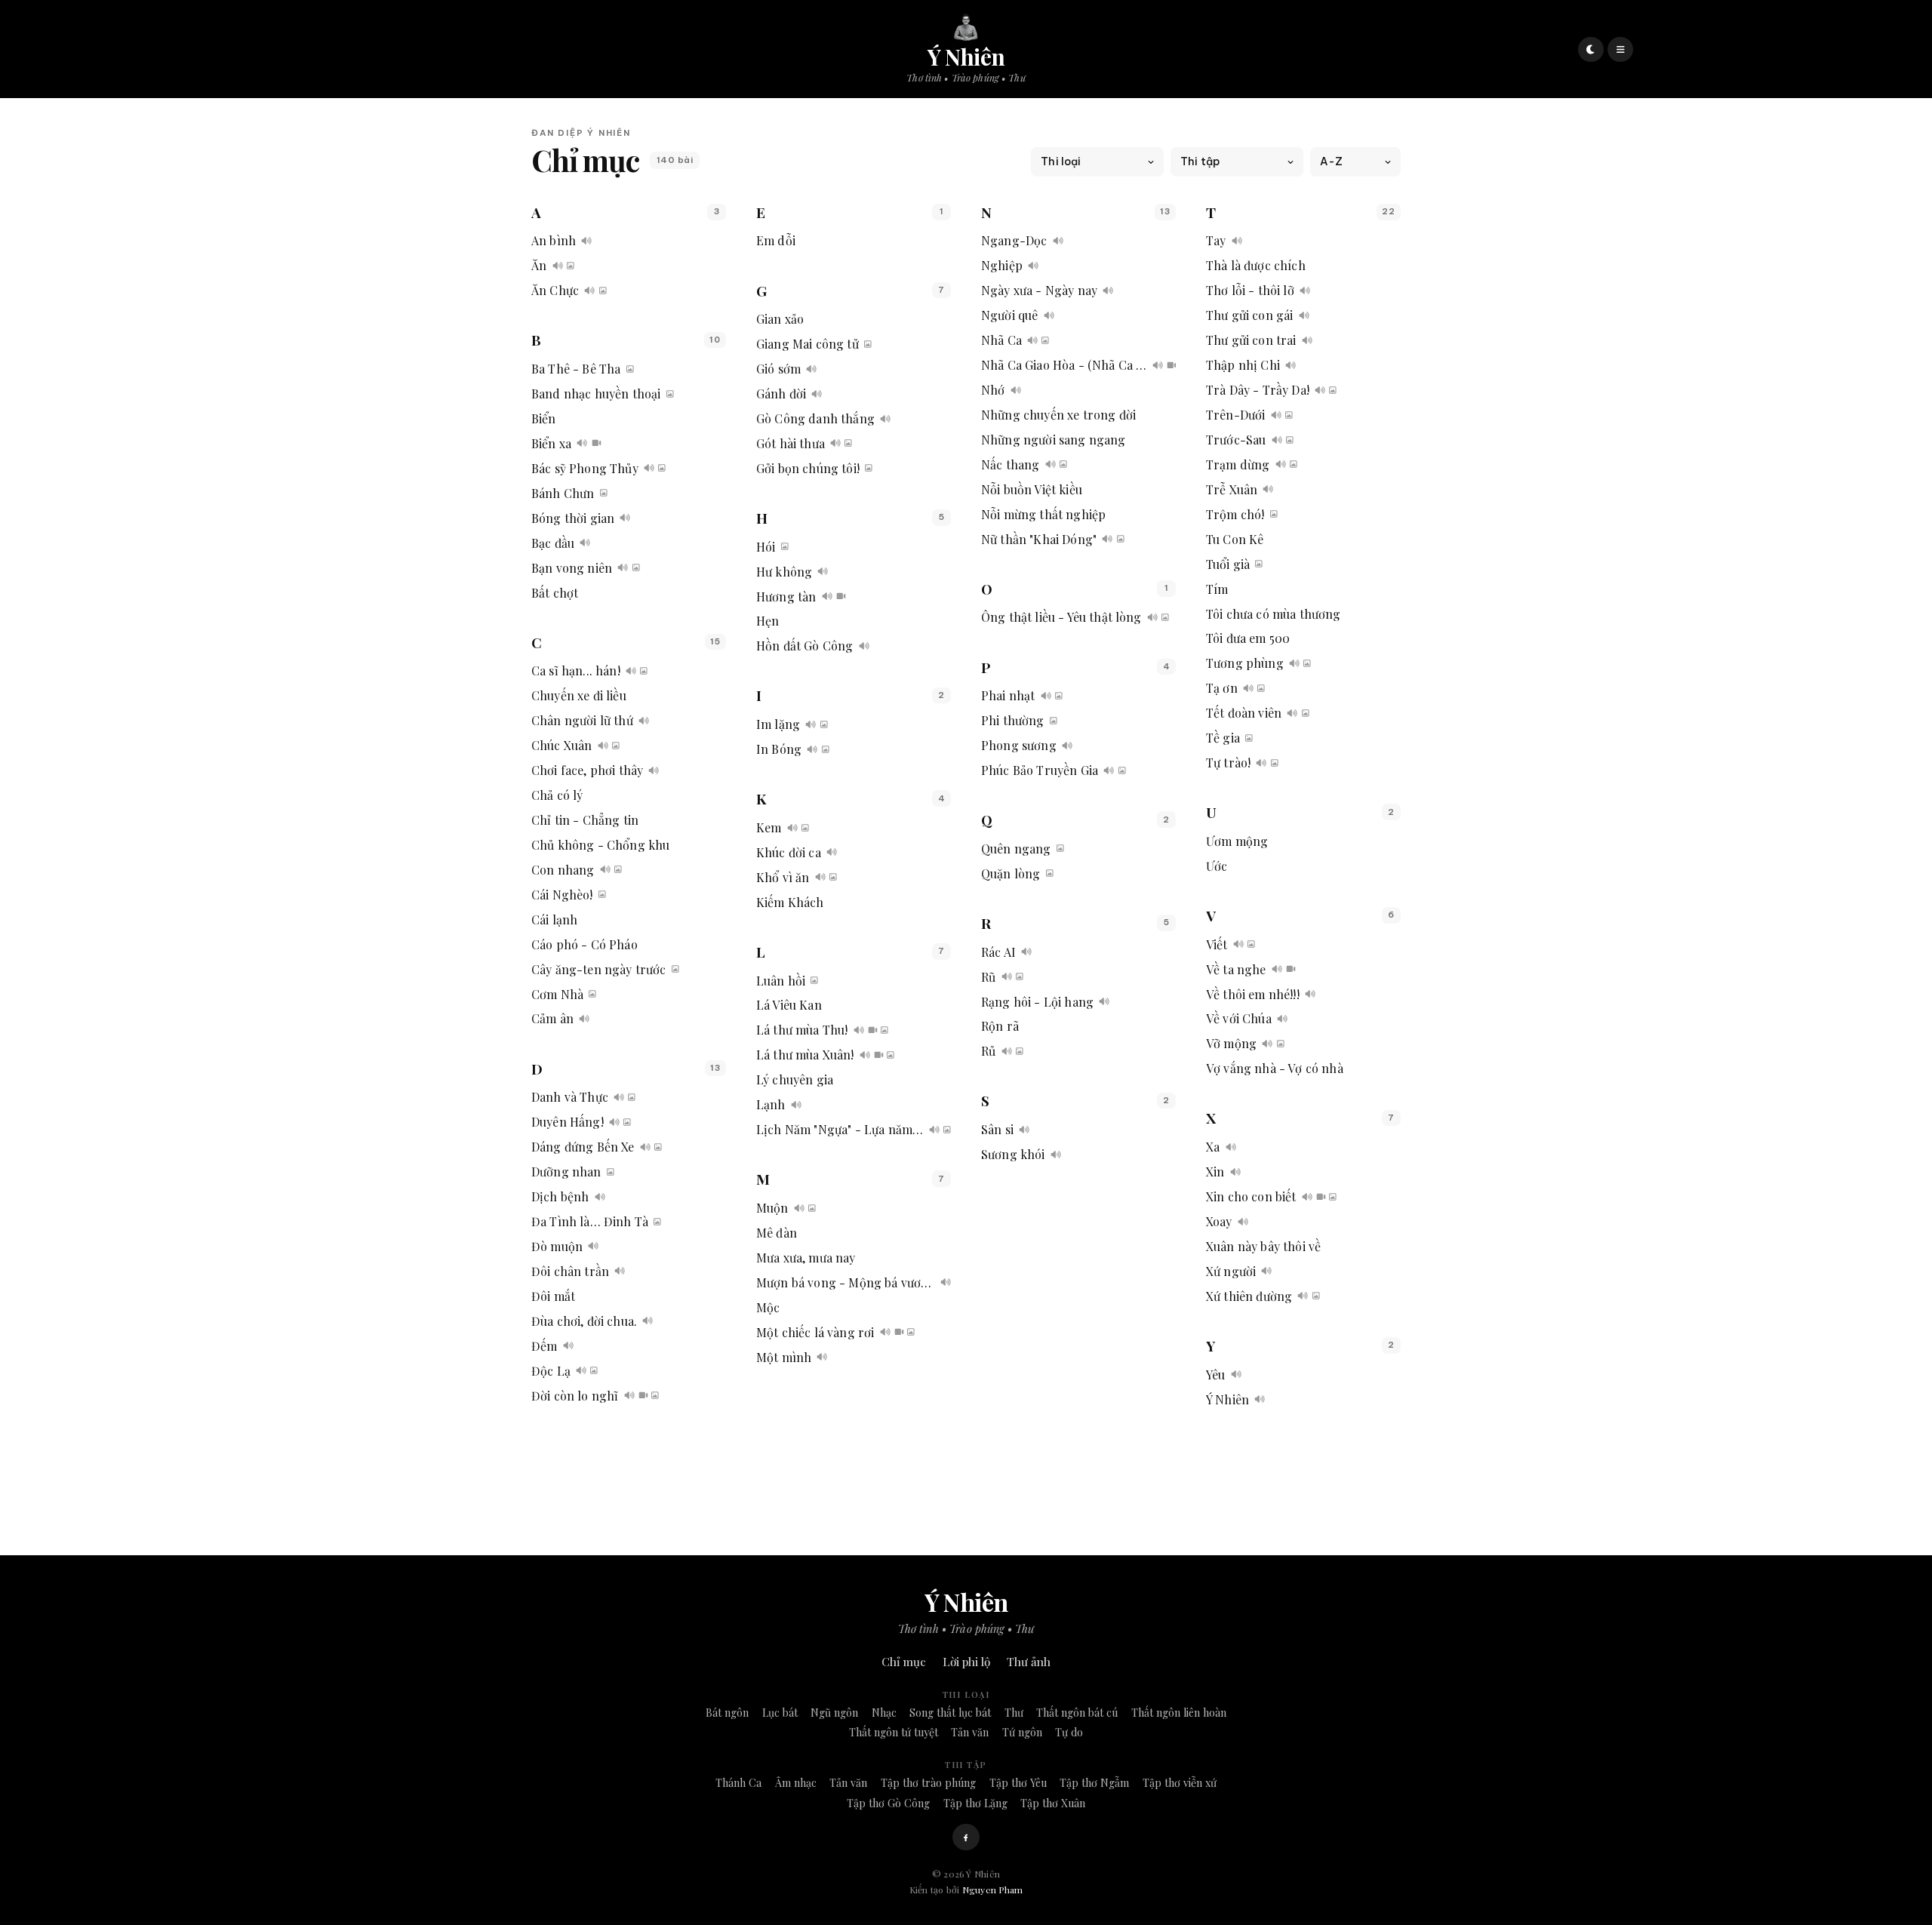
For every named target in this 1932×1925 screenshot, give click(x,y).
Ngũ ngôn (834, 1713)
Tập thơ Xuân (1053, 1803)
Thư (1014, 1713)
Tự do (1069, 1732)
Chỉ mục (904, 1662)
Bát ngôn (727, 1713)
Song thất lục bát (950, 1713)
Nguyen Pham (993, 1890)
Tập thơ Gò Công (888, 1803)
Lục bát (780, 1713)
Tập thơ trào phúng (928, 1783)
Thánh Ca (738, 1783)
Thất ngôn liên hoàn (1179, 1713)
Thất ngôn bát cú (1077, 1713)
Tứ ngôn (1022, 1732)
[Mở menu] (1620, 50)
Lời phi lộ (966, 1662)
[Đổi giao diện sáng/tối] (1591, 50)
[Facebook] (966, 1837)
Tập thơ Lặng (975, 1803)
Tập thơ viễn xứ (1180, 1783)
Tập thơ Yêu (1018, 1783)
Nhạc (884, 1713)
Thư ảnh (1029, 1662)
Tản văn (970, 1732)
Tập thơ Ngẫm (1094, 1783)
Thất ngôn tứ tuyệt (894, 1732)
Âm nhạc (796, 1783)
